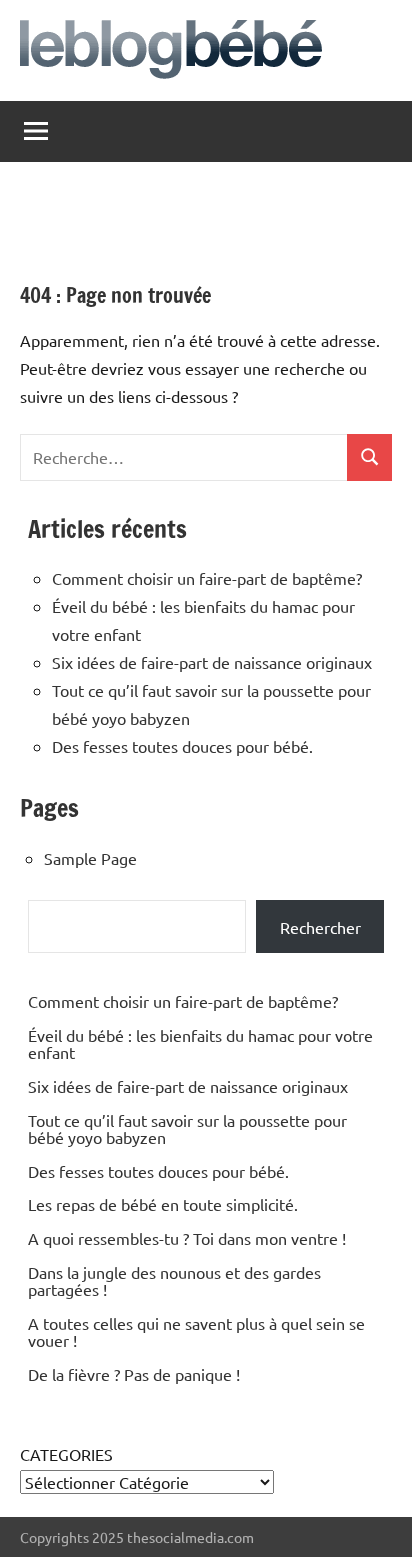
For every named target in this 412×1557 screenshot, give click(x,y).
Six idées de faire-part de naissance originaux (212, 662)
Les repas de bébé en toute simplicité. (163, 1204)
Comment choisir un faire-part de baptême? (207, 578)
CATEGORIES (66, 1454)
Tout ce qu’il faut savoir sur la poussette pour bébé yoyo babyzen (187, 1129)
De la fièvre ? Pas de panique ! (134, 1374)
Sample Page (90, 858)
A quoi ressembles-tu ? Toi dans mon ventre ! (187, 1238)
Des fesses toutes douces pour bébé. (182, 746)
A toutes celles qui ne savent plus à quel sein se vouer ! (196, 1332)
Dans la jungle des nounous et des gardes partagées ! (174, 1281)
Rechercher (320, 927)
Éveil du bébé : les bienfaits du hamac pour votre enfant (200, 1044)
